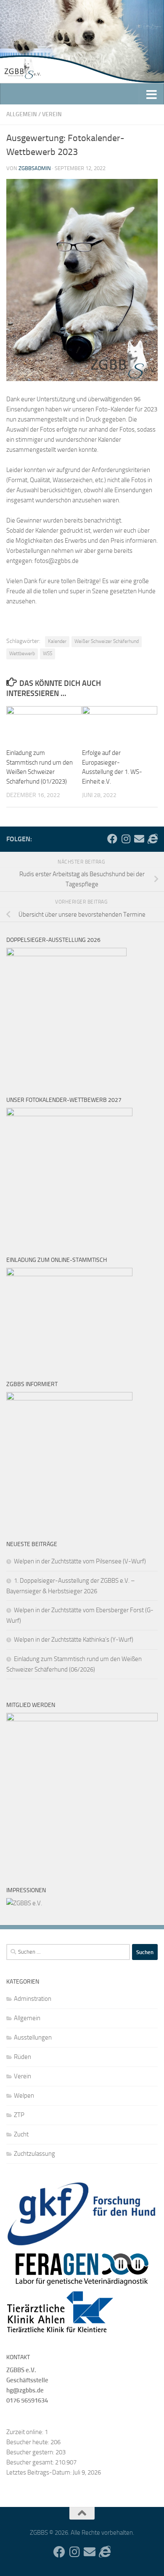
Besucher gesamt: (31, 2462)
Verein (52, 114)
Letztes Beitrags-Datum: (40, 2472)
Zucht (21, 2134)
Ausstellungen (33, 2037)
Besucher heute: (28, 2442)
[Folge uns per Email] (139, 839)
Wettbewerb (22, 653)
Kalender (57, 641)
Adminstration (33, 1999)
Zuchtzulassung (34, 2154)
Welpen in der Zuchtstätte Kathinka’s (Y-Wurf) (74, 1640)
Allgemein (22, 114)
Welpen (24, 2096)
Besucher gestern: (31, 2452)
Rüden (22, 2057)
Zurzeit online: (25, 2432)
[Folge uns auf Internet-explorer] (153, 839)
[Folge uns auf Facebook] (112, 839)
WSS (48, 653)
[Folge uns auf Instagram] (126, 839)
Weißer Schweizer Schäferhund (107, 641)
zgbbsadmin (35, 168)
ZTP (19, 2115)
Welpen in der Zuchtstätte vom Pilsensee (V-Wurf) (80, 1561)
